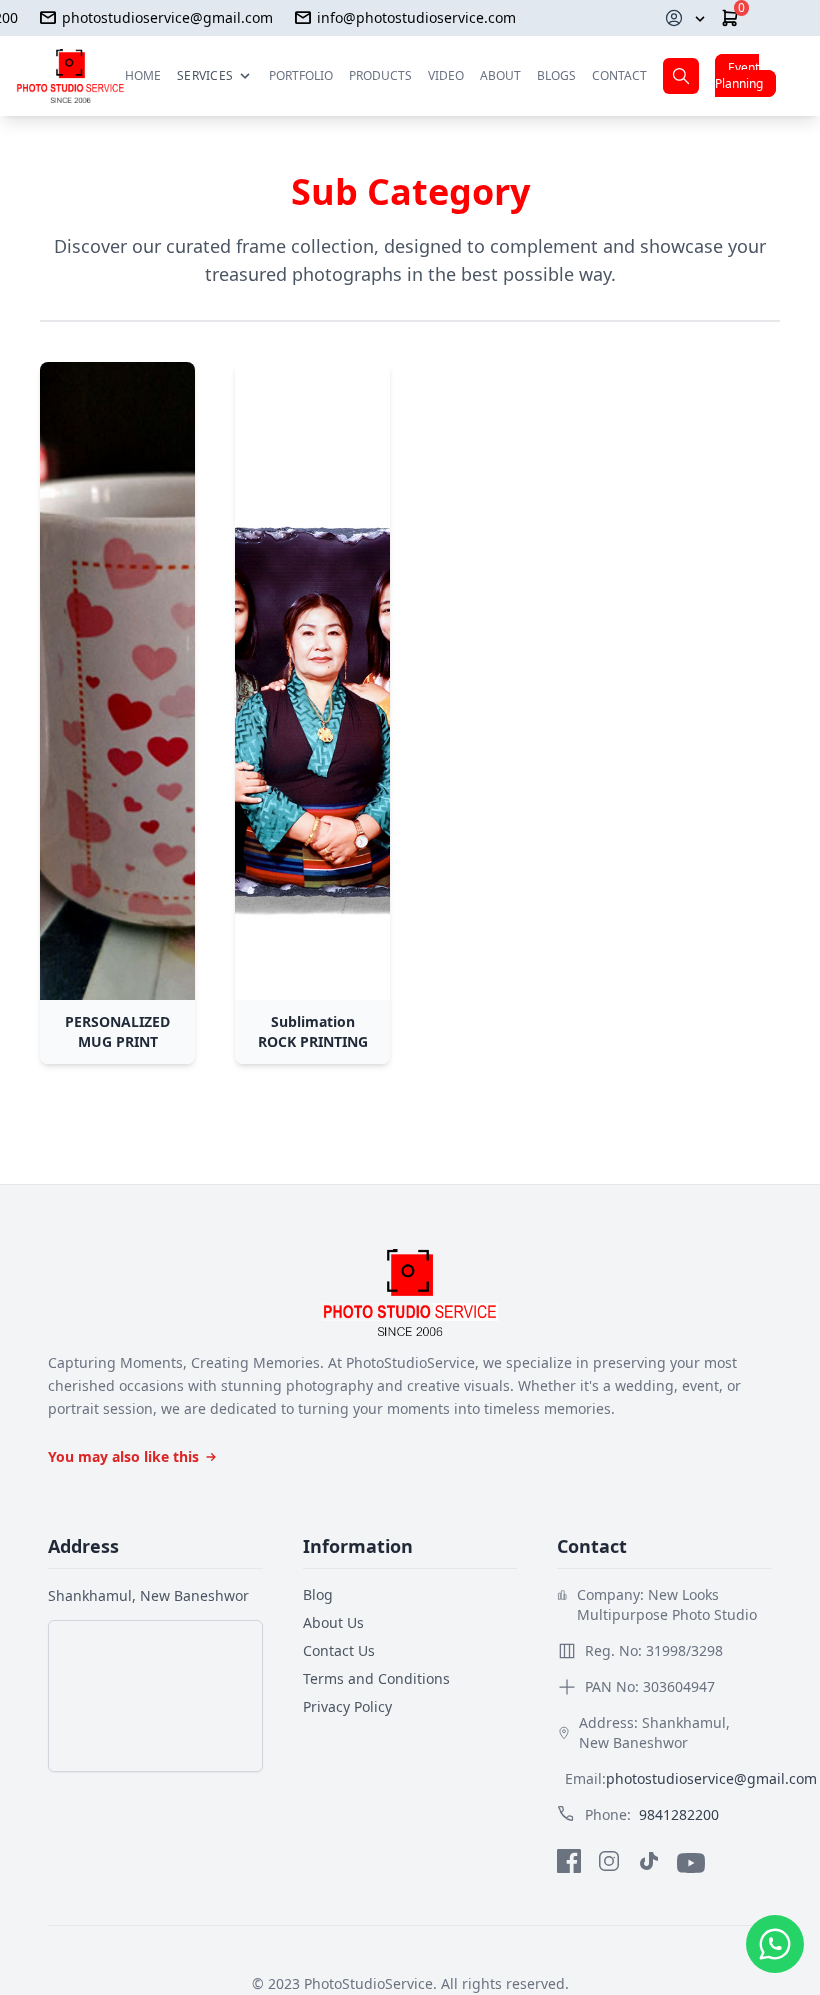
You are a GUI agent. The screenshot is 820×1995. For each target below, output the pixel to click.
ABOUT (500, 75)
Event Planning (739, 75)
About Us (333, 1622)
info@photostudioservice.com (416, 17)
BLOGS (556, 75)
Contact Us (339, 1650)
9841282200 (679, 1814)
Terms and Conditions (376, 1678)
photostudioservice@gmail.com (167, 17)
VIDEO (446, 75)
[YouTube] (691, 1863)
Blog (318, 1594)
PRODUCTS (380, 76)
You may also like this (123, 1456)
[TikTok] (649, 1863)
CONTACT (619, 75)
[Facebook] (569, 1863)
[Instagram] (609, 1863)
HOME (143, 75)
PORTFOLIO (301, 75)
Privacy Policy (347, 1706)
